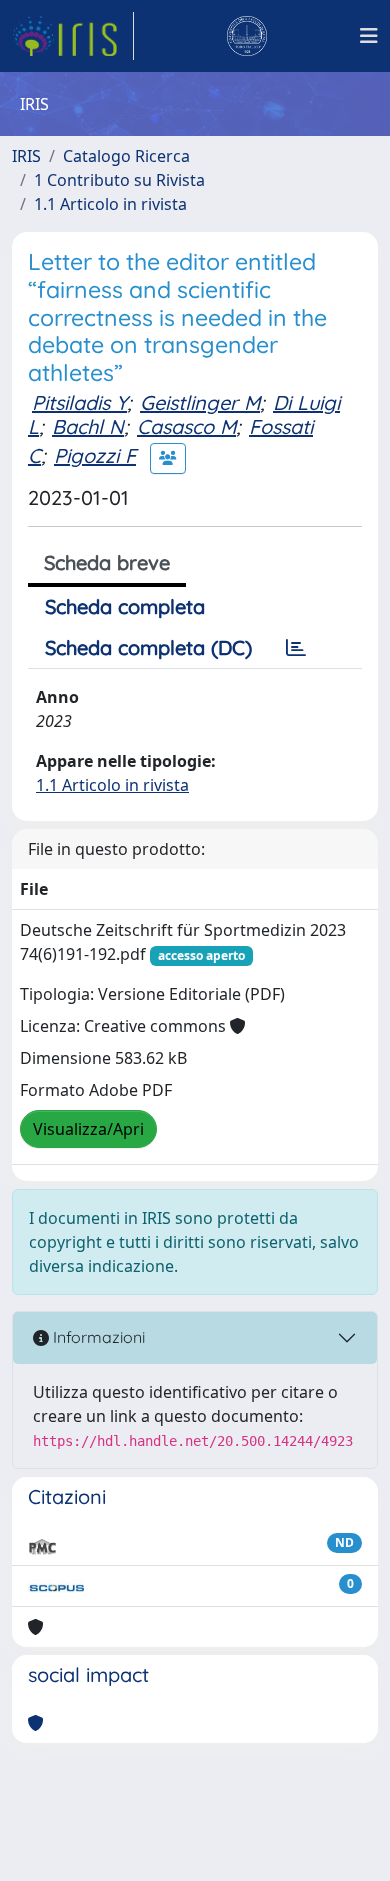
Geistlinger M (200, 402)
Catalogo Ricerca (126, 156)
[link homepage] (73, 36)
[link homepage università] (247, 36)
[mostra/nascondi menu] (369, 36)
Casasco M (186, 426)
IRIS (26, 156)
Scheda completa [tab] (125, 606)
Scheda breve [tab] (107, 562)
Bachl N (88, 426)
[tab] (296, 648)
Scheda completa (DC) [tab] (148, 647)
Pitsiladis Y (79, 402)
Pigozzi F (95, 455)
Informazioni (97, 1337)
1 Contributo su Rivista (119, 180)
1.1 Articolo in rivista (110, 204)
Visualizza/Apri (88, 1129)
